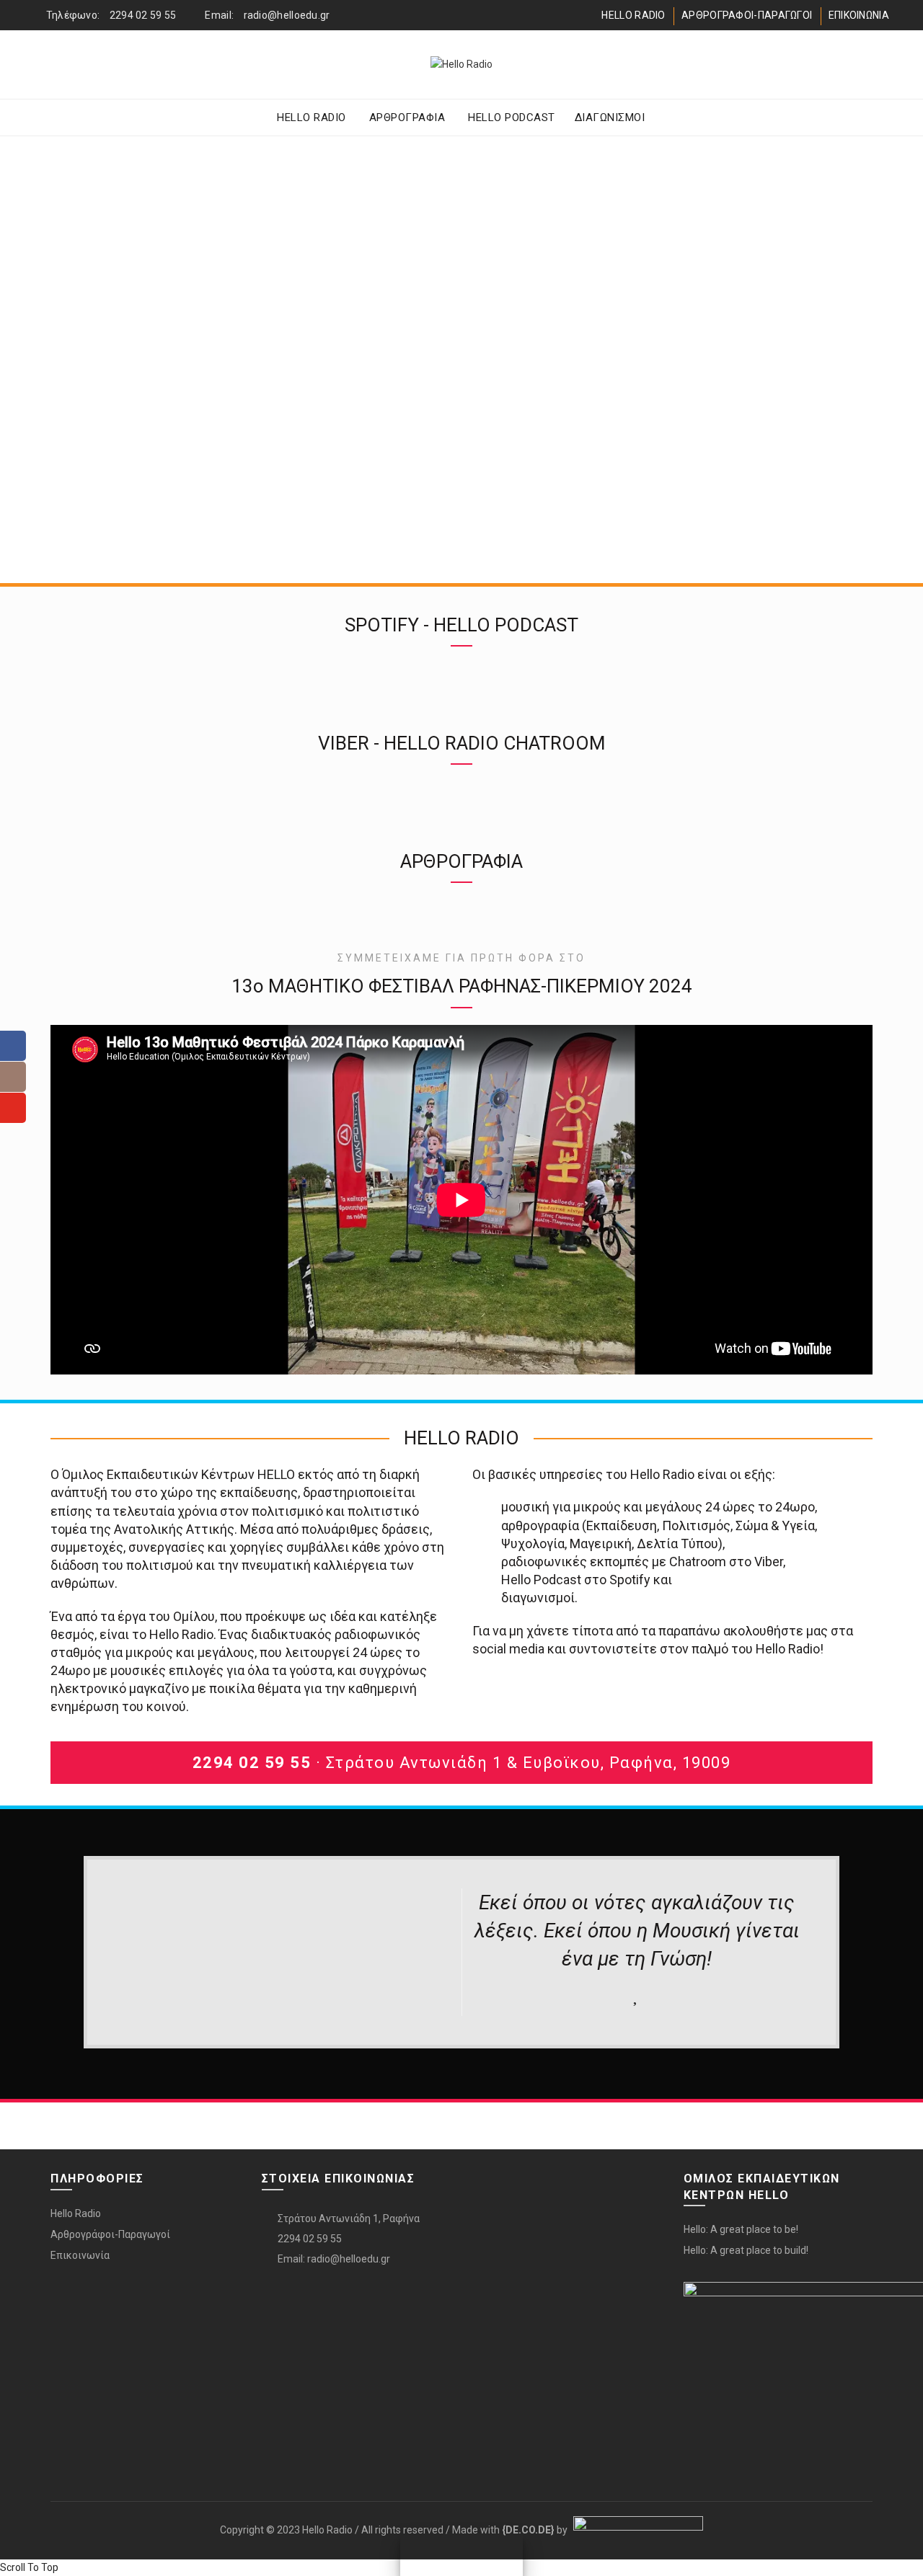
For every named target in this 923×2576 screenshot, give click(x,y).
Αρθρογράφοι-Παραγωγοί (110, 2234)
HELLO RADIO (633, 15)
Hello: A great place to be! (741, 2229)
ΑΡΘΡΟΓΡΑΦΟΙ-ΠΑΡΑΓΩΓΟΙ (747, 15)
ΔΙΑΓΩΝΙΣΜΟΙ (610, 117)
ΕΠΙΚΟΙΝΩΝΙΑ (859, 15)
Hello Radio (76, 2213)
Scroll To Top (29, 2567)
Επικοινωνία (80, 2255)
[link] (528, 2530)
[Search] (878, 65)
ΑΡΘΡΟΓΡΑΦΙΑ (407, 117)
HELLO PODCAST (512, 117)
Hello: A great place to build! (746, 2250)
